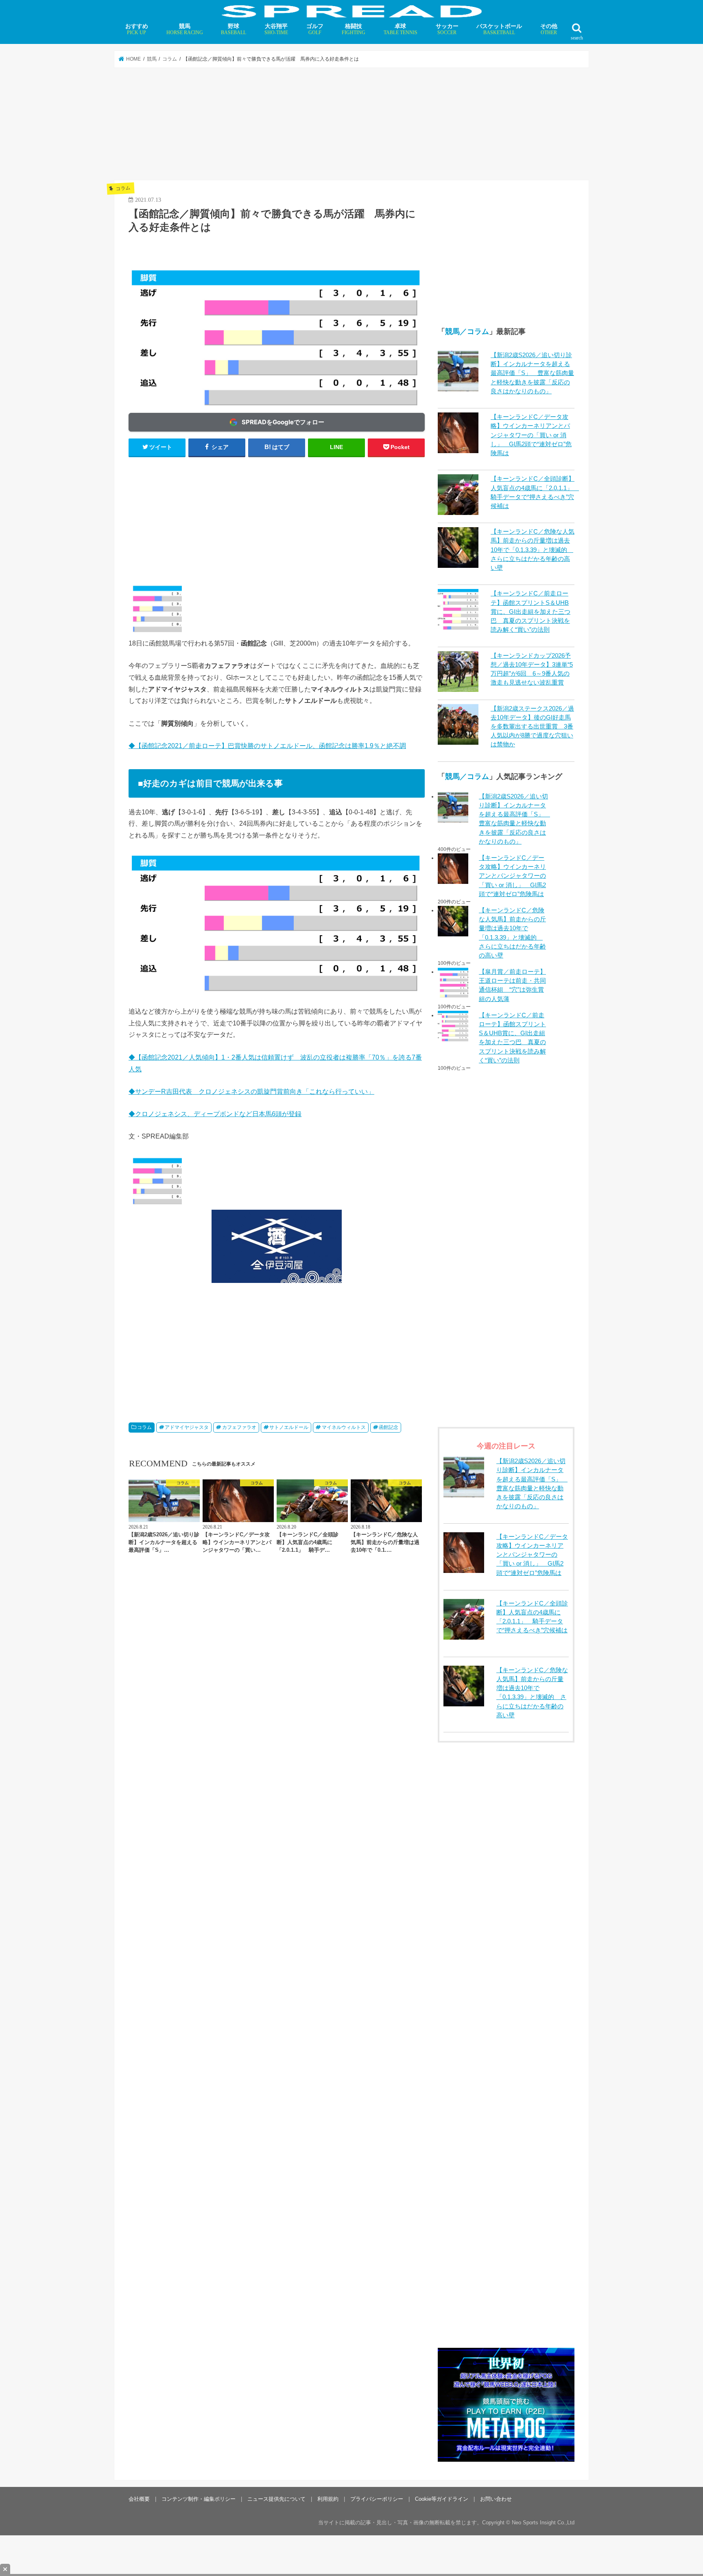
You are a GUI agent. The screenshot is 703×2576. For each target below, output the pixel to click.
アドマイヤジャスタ (187, 1427)
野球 (234, 29)
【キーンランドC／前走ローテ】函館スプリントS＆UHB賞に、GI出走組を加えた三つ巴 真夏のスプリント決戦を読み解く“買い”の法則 (531, 612)
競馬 (185, 29)
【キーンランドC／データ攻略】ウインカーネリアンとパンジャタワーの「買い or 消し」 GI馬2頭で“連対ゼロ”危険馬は (531, 435)
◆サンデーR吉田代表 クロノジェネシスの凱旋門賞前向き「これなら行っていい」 (251, 1091)
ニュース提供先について (276, 2499)
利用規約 (328, 2499)
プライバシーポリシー (377, 2499)
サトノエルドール (289, 1427)
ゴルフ (315, 29)
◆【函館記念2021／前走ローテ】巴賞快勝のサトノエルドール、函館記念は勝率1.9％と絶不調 (267, 746)
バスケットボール (499, 29)
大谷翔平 (276, 29)
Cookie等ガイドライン (442, 2499)
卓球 (401, 29)
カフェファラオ (239, 1427)
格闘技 (354, 29)
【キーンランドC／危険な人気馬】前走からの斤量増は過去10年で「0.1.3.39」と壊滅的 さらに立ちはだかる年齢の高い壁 (533, 550)
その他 (549, 29)
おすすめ (137, 29)
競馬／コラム (467, 332)
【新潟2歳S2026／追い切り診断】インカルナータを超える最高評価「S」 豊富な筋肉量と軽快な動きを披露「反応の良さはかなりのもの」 (532, 373)
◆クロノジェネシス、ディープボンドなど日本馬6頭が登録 (215, 1114)
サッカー (447, 29)
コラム (144, 1427)
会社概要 (139, 2499)
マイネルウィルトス (344, 1427)
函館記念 (389, 1427)
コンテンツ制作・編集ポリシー (199, 2499)
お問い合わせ (496, 2499)
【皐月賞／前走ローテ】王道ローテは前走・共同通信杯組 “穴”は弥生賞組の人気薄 (512, 985)
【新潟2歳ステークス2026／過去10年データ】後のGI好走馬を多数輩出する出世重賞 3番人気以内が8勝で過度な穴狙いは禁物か (532, 727)
